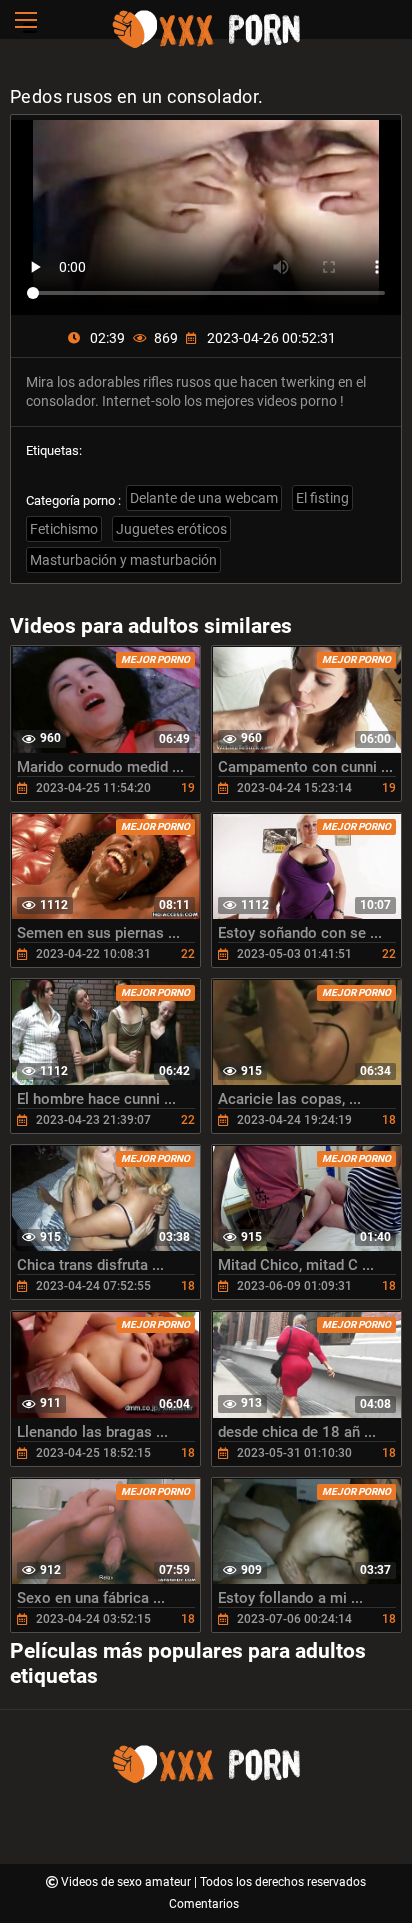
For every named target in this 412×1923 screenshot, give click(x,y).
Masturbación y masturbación (123, 560)
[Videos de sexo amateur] (206, 45)
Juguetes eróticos (171, 529)
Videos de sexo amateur (127, 1882)
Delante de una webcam (204, 498)
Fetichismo (64, 529)
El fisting (322, 498)
